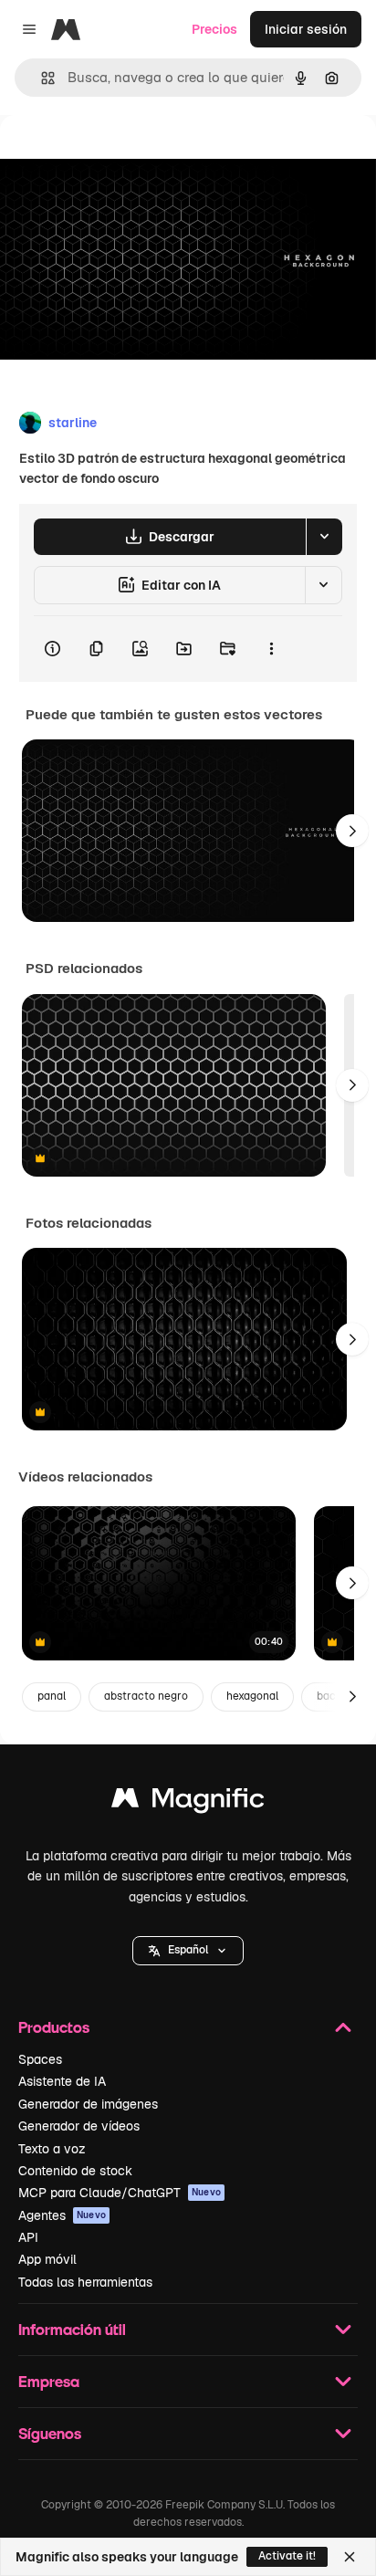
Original (117, 157)
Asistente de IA (62, 2081)
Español (188, 1950)
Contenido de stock (75, 2171)
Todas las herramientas (85, 2282)
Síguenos (50, 2433)
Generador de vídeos (79, 2126)
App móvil (47, 2259)
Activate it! (287, 2556)
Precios (214, 29)
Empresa (49, 2381)
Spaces (40, 2059)
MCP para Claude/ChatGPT (120, 2193)
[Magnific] (188, 1802)
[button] (188, 1951)
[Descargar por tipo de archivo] (324, 537)
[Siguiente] (352, 831)
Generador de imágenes (88, 2104)
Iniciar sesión (306, 29)
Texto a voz (52, 2149)
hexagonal (252, 1696)
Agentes (62, 2215)
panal (52, 1696)
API (28, 2237)
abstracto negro (146, 1696)
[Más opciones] (271, 649)
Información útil (72, 2329)
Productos (54, 2027)
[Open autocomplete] (41, 78)
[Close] (350, 2557)
